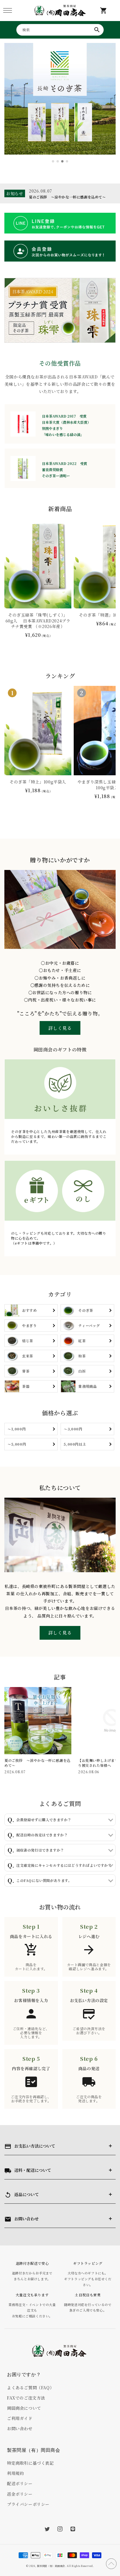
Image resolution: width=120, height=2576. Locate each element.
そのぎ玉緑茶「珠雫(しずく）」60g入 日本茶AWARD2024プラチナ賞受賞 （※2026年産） (38, 621)
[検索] (97, 30)
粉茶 (82, 1356)
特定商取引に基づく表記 (30, 2463)
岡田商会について (24, 2408)
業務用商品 (88, 1386)
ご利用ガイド (20, 2418)
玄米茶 (28, 1356)
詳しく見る (60, 1028)
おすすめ (29, 1310)
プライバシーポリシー (28, 2504)
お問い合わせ (20, 2428)
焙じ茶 (28, 1341)
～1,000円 (17, 1429)
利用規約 (15, 2473)
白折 (82, 1371)
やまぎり (29, 1325)
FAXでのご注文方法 (26, 2398)
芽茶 (26, 1371)
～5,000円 (17, 1444)
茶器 (26, 1386)
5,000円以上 (75, 1444)
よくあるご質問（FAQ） (30, 2388)
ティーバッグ (89, 1325)
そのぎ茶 (86, 1310)
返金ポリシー (20, 2494)
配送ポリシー (20, 2483)
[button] (7, 10)
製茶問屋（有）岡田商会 (51, 2566)
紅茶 (82, 1341)
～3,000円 (73, 1429)
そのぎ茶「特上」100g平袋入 (38, 782)
